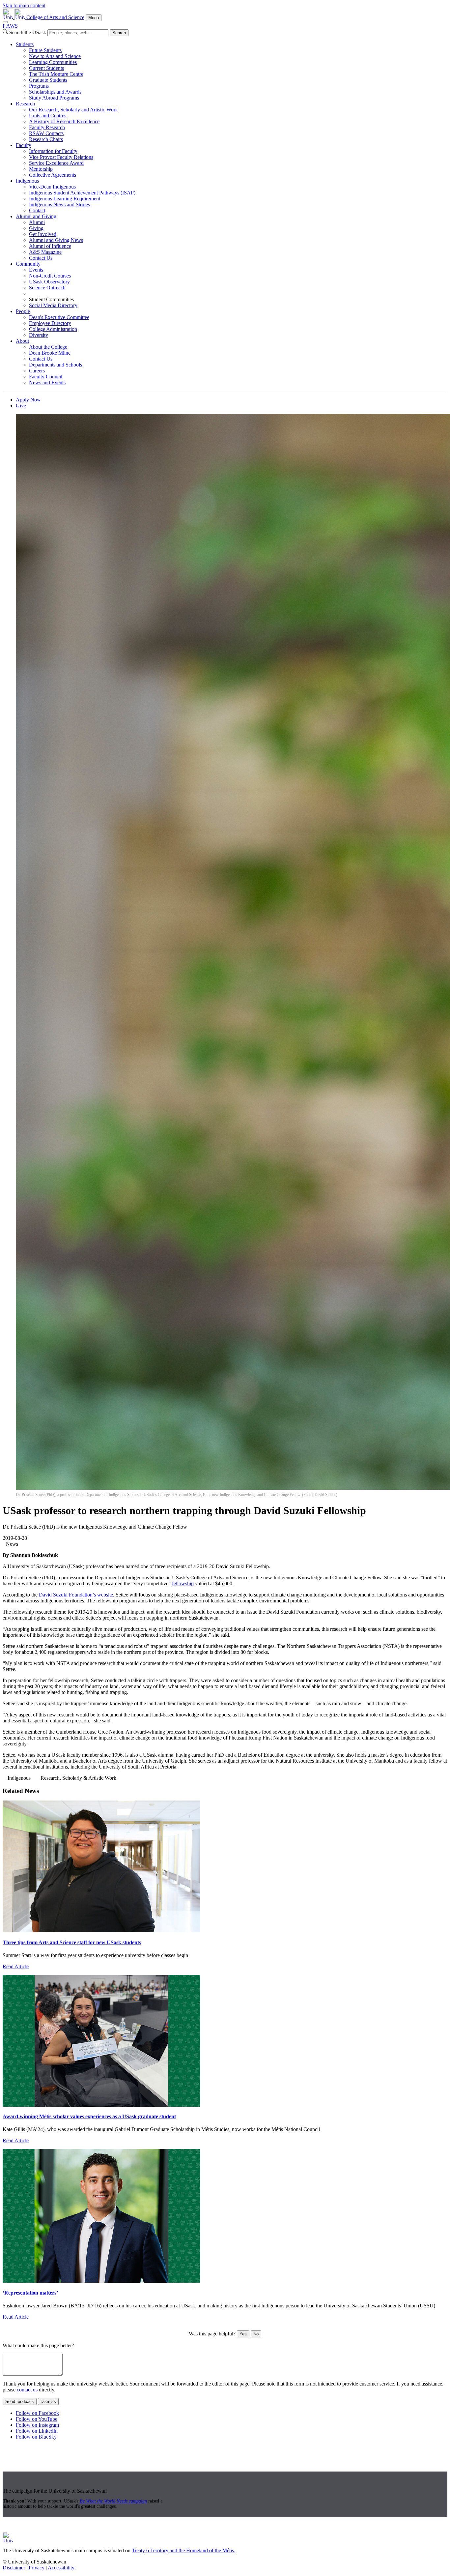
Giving (36, 228)
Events (36, 270)
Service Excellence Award (56, 163)
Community (28, 264)
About (22, 341)
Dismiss (48, 2401)
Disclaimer (14, 2568)
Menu (94, 18)
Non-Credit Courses (50, 276)
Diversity (39, 335)
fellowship (183, 1583)
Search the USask (28, 32)
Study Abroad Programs (54, 98)
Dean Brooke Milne (50, 353)
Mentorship (41, 169)
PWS (10, 26)
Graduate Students (48, 80)
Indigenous (27, 181)
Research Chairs (46, 139)
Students (25, 44)
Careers (37, 371)
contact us (27, 2390)
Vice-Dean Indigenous (52, 187)
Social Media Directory (53, 305)
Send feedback (20, 2401)
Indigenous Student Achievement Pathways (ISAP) (82, 193)
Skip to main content (24, 5)
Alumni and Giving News (56, 240)
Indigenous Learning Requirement (65, 199)
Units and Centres (48, 116)
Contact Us (41, 258)
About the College (48, 347)
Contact (37, 210)
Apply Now (28, 400)
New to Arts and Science (55, 56)
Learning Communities (53, 62)
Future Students (45, 50)
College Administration (53, 329)
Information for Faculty (53, 151)
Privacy (37, 2568)
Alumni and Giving (36, 216)
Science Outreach (47, 288)
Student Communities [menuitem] (51, 299)
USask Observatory (49, 282)
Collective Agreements (53, 175)
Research (25, 104)
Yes (243, 2334)
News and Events (47, 382)
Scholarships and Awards (55, 92)
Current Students (46, 68)
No (256, 2334)
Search (119, 33)
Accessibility (61, 2568)
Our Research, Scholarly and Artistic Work (73, 110)
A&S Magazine (45, 252)
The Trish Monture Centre (56, 74)
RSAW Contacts (46, 133)
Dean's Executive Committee (59, 317)
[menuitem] (232, 71)
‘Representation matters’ (30, 2293)
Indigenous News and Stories (59, 205)
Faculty (24, 145)
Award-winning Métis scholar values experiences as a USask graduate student (89, 2116)
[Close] (5, 22)
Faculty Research (47, 127)
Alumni (37, 222)
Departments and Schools (56, 365)
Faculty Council (46, 377)
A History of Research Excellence (64, 121)
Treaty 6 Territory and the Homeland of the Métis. (183, 2550)
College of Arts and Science (55, 17)
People (23, 311)
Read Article (16, 1966)
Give (21, 406)
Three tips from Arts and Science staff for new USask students (72, 1942)
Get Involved (43, 234)
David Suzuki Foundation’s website (76, 1595)
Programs (39, 86)
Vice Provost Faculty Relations (61, 157)
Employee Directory (50, 323)
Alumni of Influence (50, 246)
